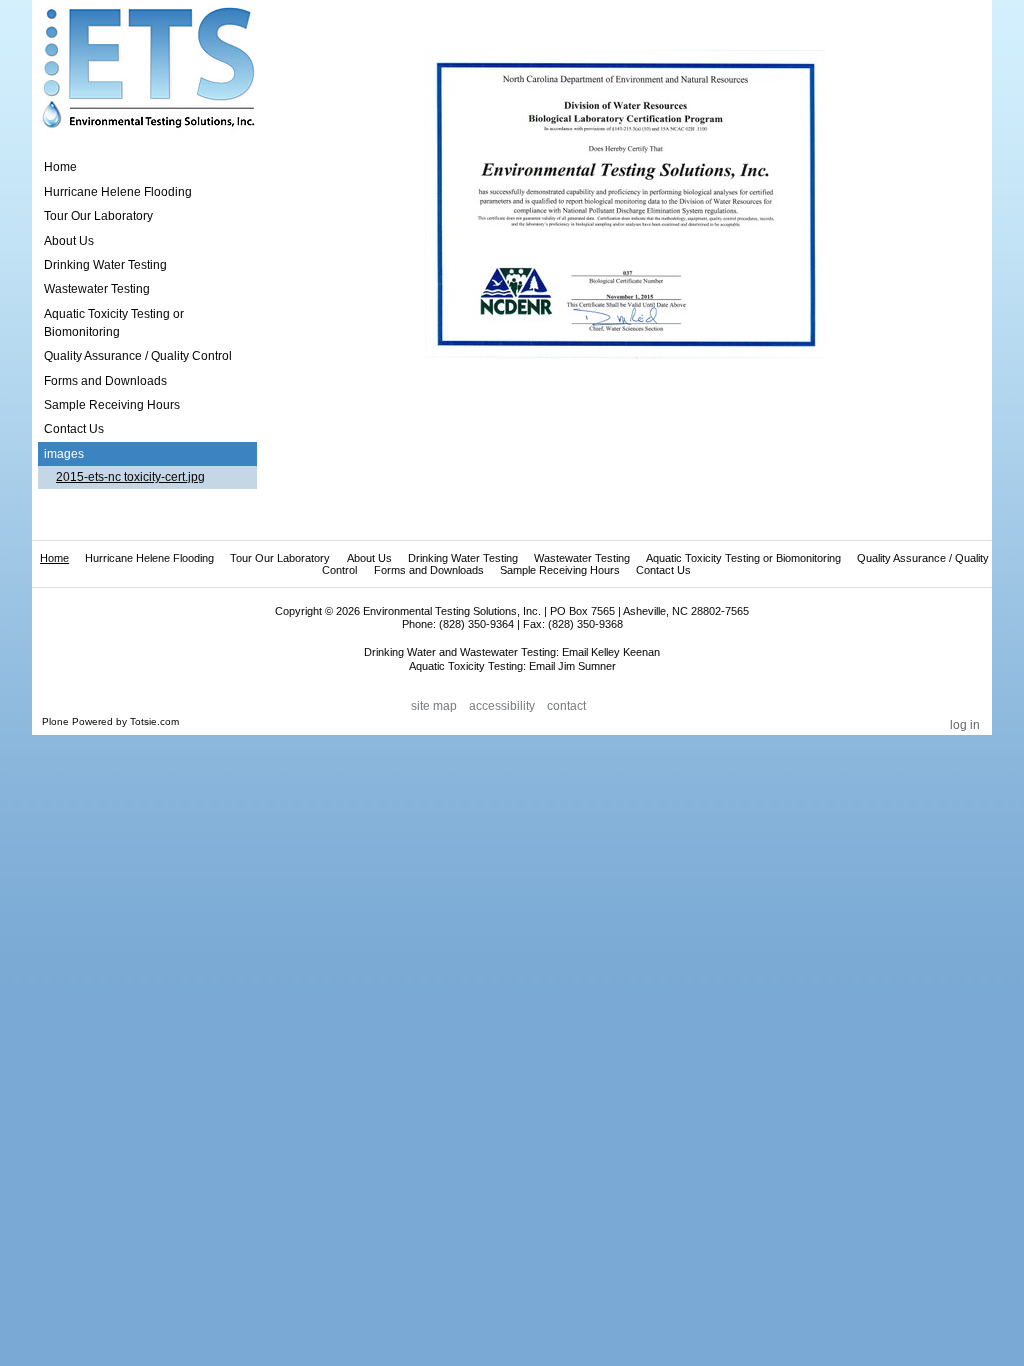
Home (60, 167)
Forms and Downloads (429, 570)
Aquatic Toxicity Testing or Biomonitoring (743, 558)
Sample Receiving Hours (560, 570)
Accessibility (502, 706)
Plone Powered (77, 721)
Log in (965, 725)
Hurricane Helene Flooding (149, 558)
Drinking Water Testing (463, 558)
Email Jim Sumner (572, 666)
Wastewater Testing (582, 558)
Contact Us (663, 570)
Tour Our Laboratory (280, 558)
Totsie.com (154, 721)
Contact (566, 706)
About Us (369, 558)
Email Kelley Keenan (611, 652)
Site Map (434, 706)
